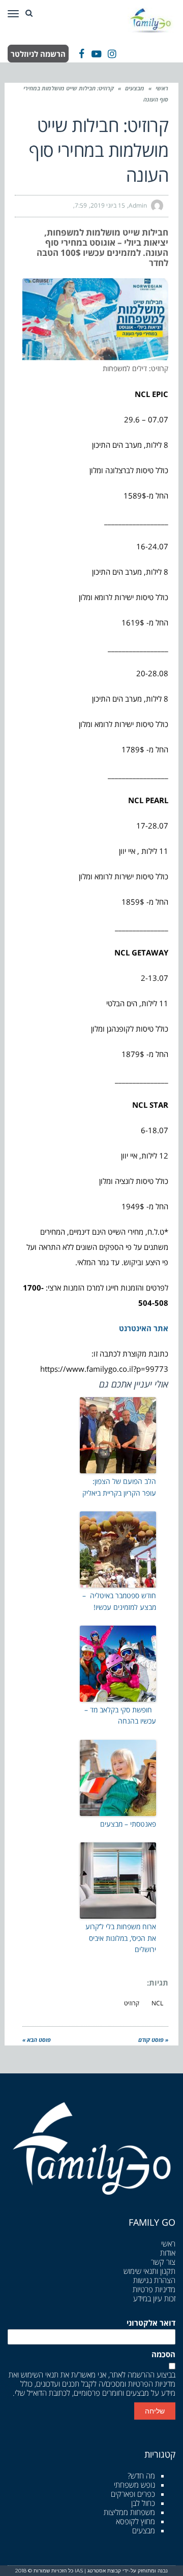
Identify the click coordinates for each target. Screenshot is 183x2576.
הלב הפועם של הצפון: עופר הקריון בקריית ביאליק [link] (119, 1487)
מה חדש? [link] (141, 2475)
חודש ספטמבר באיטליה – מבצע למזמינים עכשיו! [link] (119, 1601)
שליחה (155, 2411)
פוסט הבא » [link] (37, 2040)
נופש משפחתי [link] (134, 2485)
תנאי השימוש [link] (40, 2374)
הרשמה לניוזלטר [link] (38, 54)
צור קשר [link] (163, 2262)
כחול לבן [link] (143, 2503)
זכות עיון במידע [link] (154, 2298)
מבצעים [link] (135, 88)
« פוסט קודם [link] (153, 2040)
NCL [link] (157, 2003)
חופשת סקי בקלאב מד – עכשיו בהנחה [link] (120, 1715)
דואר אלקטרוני (151, 2323)
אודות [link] (168, 2253)
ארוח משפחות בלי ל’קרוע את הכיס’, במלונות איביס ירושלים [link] (121, 1938)
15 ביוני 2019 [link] (108, 205)
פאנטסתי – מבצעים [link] (128, 1824)
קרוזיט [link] (132, 2003)
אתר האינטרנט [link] (144, 1328)
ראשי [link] (162, 88)
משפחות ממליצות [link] (129, 2512)
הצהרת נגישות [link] (154, 2280)
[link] (151, 19)
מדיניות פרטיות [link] (154, 2289)
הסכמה (163, 2354)
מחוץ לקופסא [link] (135, 2521)
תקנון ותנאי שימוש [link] (149, 2271)
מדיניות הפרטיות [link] (152, 2384)
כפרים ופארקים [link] (133, 2494)
